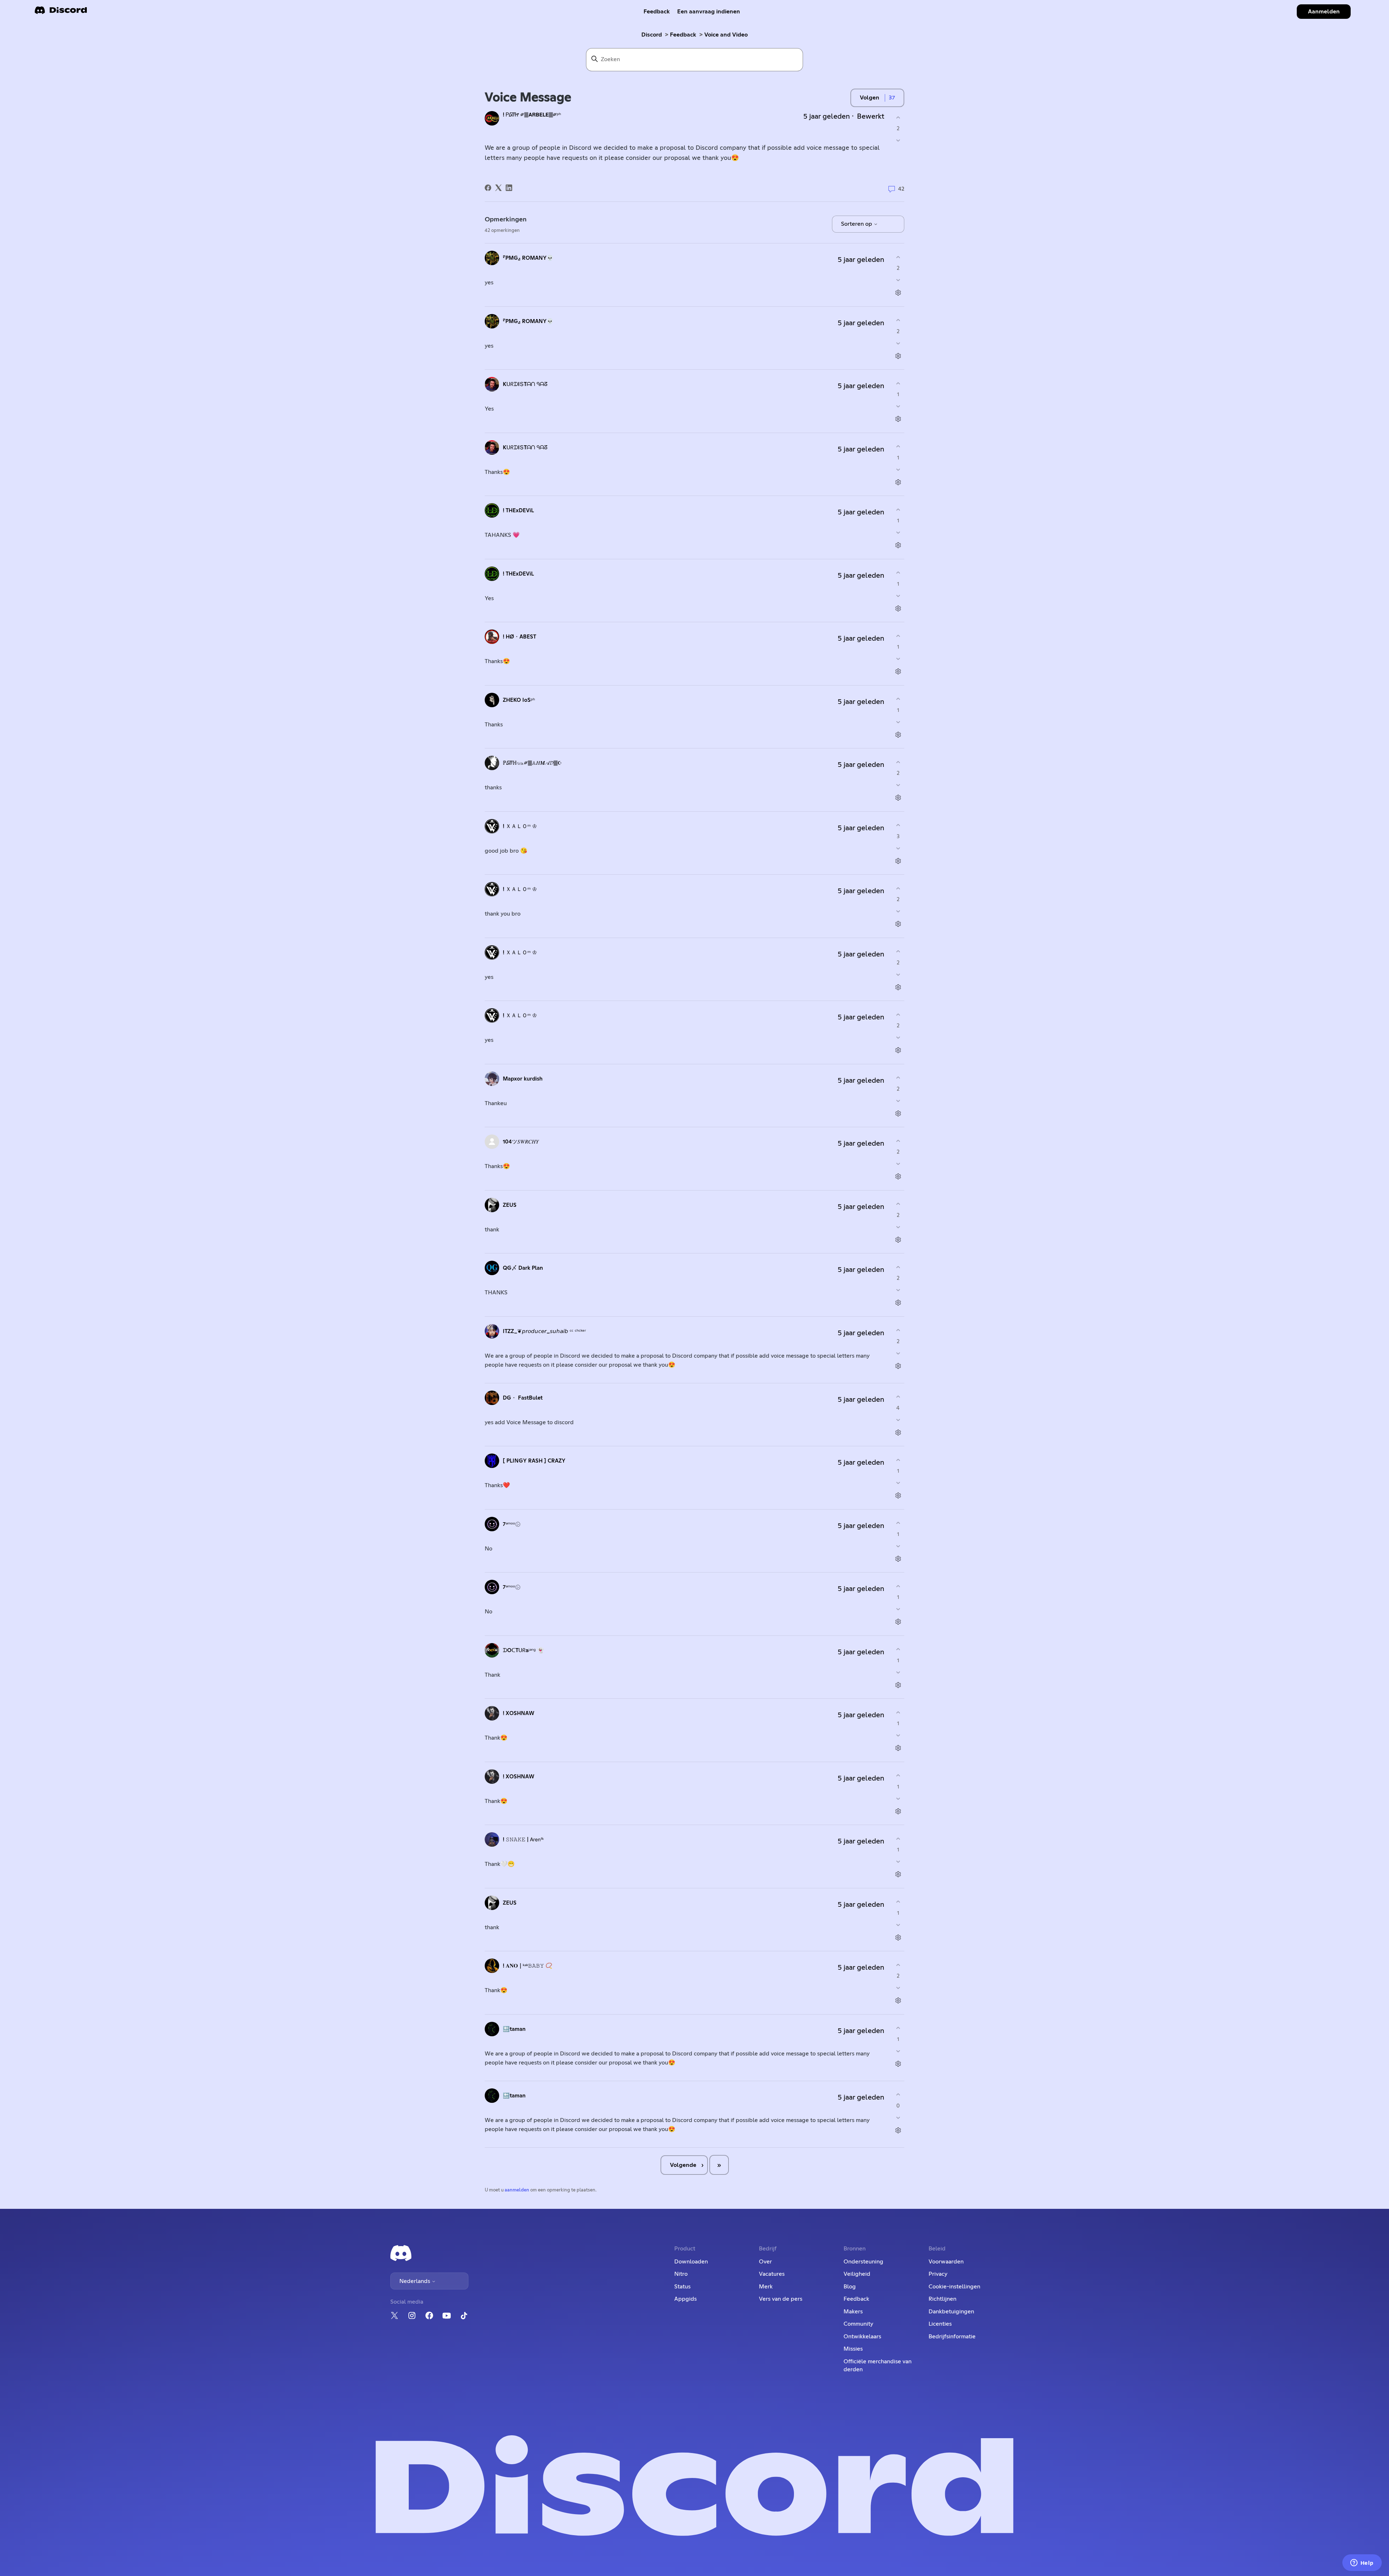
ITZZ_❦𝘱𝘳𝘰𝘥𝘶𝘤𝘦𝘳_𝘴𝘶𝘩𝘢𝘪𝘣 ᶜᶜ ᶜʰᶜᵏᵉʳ (544, 1331)
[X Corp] (498, 188)
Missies (853, 2349)
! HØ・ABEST (519, 637)
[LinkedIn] (509, 188)
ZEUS (510, 1205)
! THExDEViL (518, 511)
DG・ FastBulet (523, 1398)
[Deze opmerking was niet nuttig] (898, 280)
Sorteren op (857, 224)
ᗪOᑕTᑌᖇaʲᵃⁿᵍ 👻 (523, 1650)
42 (900, 189)
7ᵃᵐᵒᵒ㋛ (512, 1524)
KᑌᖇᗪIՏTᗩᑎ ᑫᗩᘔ (525, 384)
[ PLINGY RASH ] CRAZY (534, 1461)
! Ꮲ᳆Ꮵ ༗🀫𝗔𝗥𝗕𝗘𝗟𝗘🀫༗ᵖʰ (532, 115)
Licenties (940, 2324)
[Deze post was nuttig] (898, 117)
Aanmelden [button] (1324, 12)
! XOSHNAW (519, 1713)
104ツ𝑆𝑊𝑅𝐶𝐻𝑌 (521, 1142)
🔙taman (514, 2029)
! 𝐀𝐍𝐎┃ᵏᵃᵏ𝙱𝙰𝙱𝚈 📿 (528, 1966)
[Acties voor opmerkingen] (898, 293)
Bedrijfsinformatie (952, 2337)
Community (858, 2324)
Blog (850, 2287)
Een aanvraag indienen (709, 12)
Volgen (870, 98)
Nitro (681, 2274)
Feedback (657, 12)
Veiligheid (857, 2274)
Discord (652, 35)
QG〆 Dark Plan (523, 1268)
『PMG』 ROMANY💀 (528, 258)
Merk (766, 2287)
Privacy (938, 2274)
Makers (853, 2312)
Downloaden (691, 2262)
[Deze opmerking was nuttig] (898, 257)
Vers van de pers (781, 2299)
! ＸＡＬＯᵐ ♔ (520, 826)
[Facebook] (488, 188)
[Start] (61, 12)
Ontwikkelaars (862, 2337)
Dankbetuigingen (951, 2312)
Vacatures (772, 2274)
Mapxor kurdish (523, 1079)
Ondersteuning (863, 2262)
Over (765, 2262)
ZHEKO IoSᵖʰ (519, 700)
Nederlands (415, 2281)
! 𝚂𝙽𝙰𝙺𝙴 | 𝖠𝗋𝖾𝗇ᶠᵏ (523, 1840)
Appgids (685, 2299)
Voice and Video (726, 35)
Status (682, 2287)
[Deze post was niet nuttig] (898, 141)
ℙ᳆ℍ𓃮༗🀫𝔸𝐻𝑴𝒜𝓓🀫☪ (532, 763)
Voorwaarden (946, 2262)
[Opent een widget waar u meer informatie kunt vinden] (1362, 2563)
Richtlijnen (942, 2299)
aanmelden (517, 2190)
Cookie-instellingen (954, 2287)
